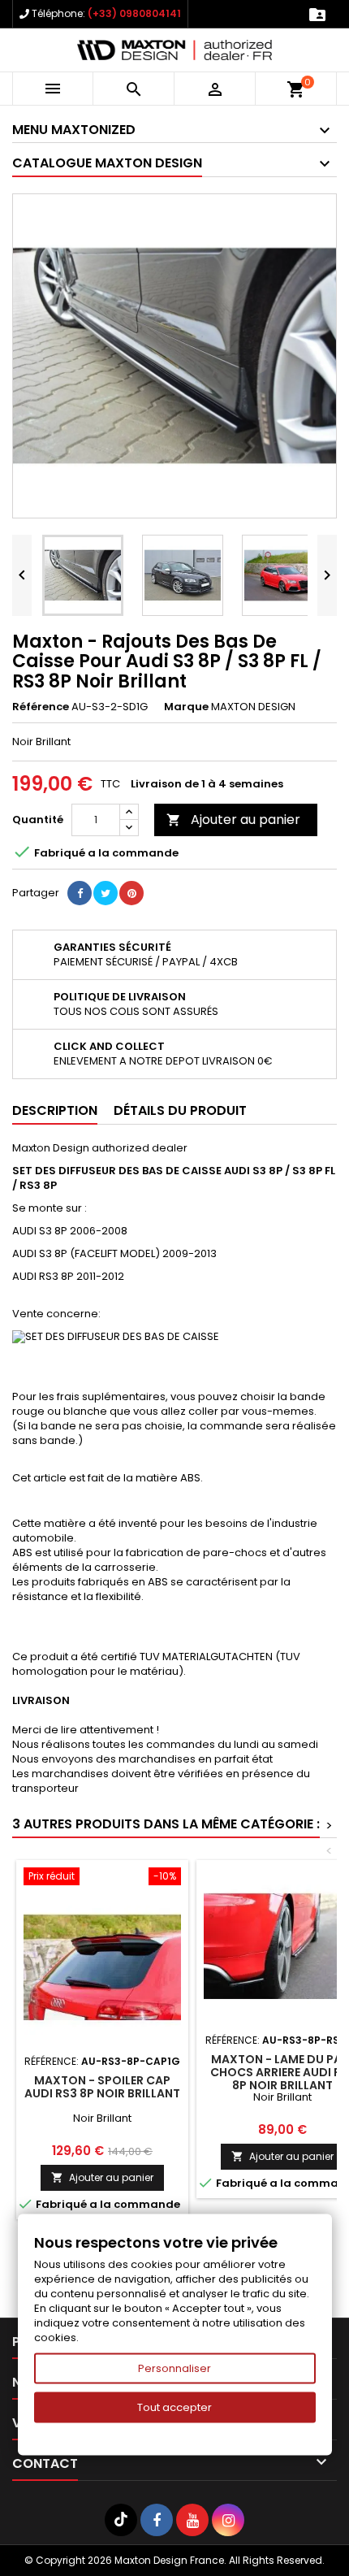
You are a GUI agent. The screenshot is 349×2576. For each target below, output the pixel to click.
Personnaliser (174, 2368)
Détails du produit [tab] (180, 1110)
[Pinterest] (131, 893)
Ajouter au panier (233, 820)
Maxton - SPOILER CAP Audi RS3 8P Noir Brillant (102, 2087)
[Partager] (80, 893)
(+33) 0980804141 (134, 13)
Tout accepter (174, 2407)
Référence (41, 707)
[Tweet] (106, 893)
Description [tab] (55, 1110)
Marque (186, 707)
